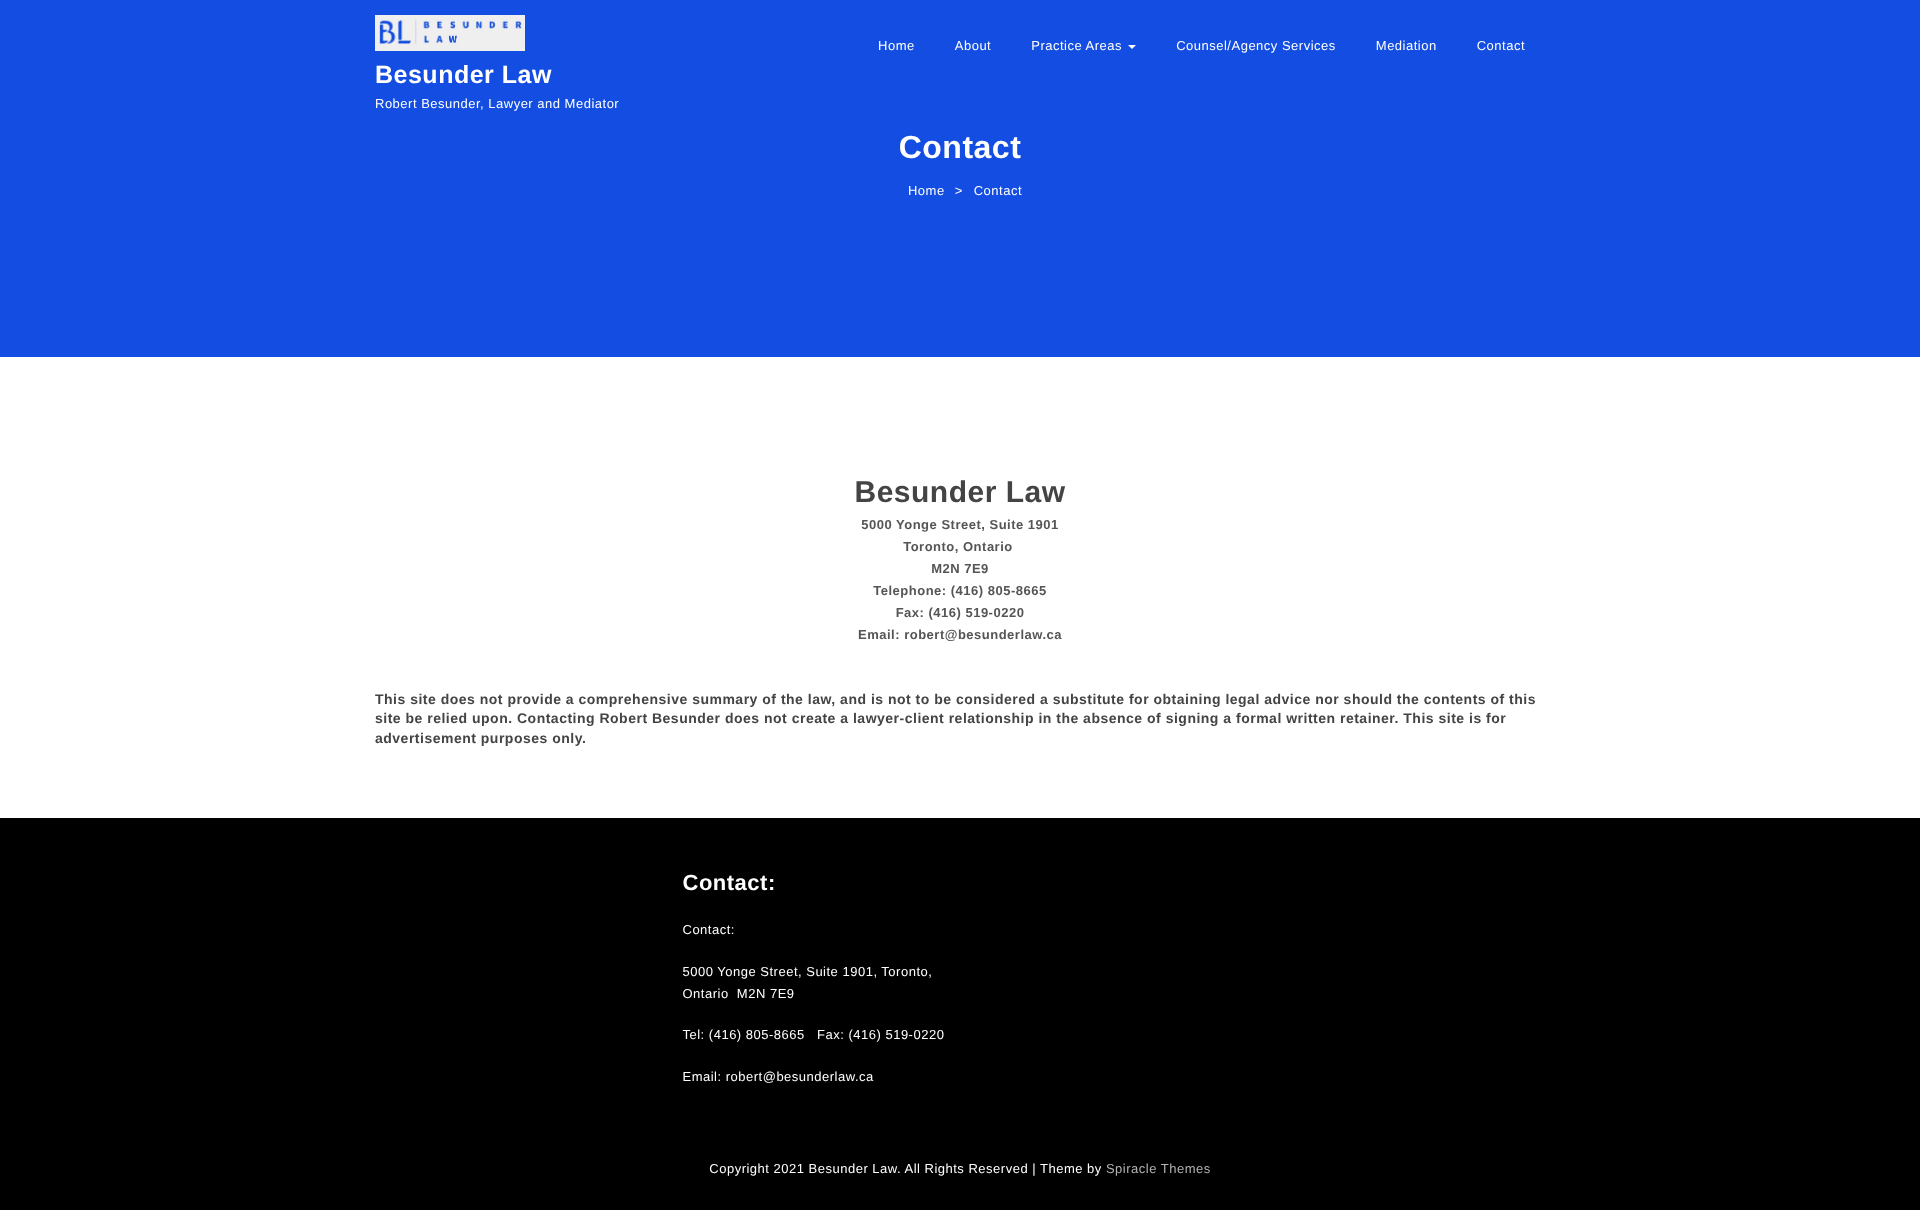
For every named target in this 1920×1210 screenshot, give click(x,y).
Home (896, 45)
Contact (1501, 45)
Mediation (1406, 45)
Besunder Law (463, 75)
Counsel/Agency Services (1256, 45)
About (973, 45)
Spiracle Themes (1158, 1168)
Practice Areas (1078, 45)
